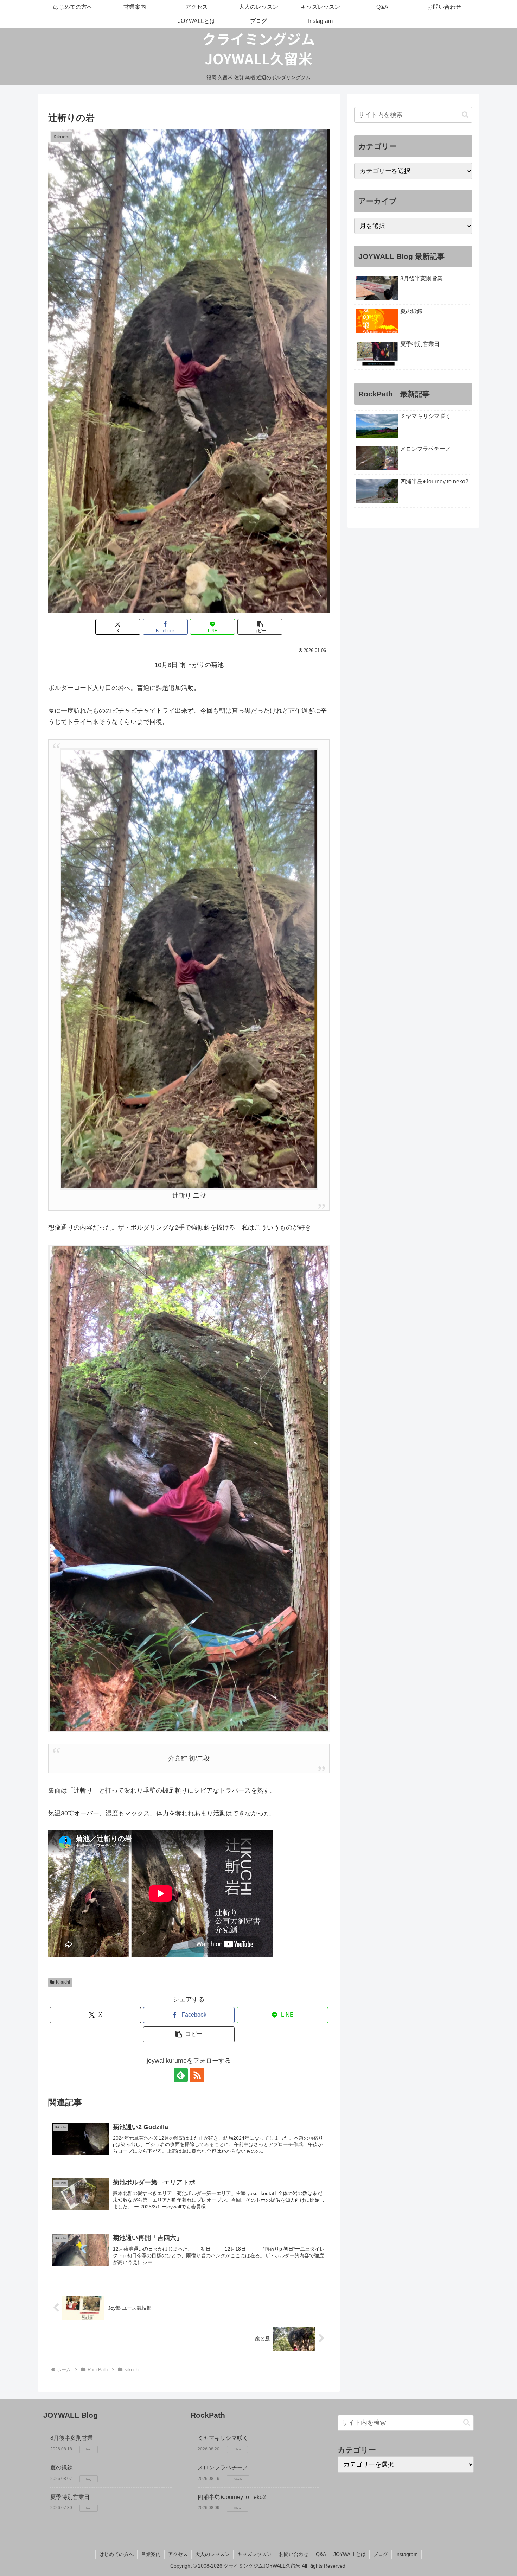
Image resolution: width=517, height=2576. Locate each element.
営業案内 (151, 2554)
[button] (260, 627)
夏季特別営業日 (70, 2497)
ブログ (381, 2554)
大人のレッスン (212, 2554)
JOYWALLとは (350, 2554)
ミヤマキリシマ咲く (223, 2438)
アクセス (178, 2554)
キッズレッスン (254, 2554)
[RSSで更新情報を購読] (197, 2075)
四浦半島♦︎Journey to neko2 (232, 2497)
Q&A (321, 2554)
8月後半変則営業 (72, 2438)
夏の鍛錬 (62, 2467)
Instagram (407, 2554)
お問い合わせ (294, 2554)
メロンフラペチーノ (223, 2467)
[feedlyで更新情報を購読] (181, 2075)
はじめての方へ (116, 2554)
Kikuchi (63, 1982)
